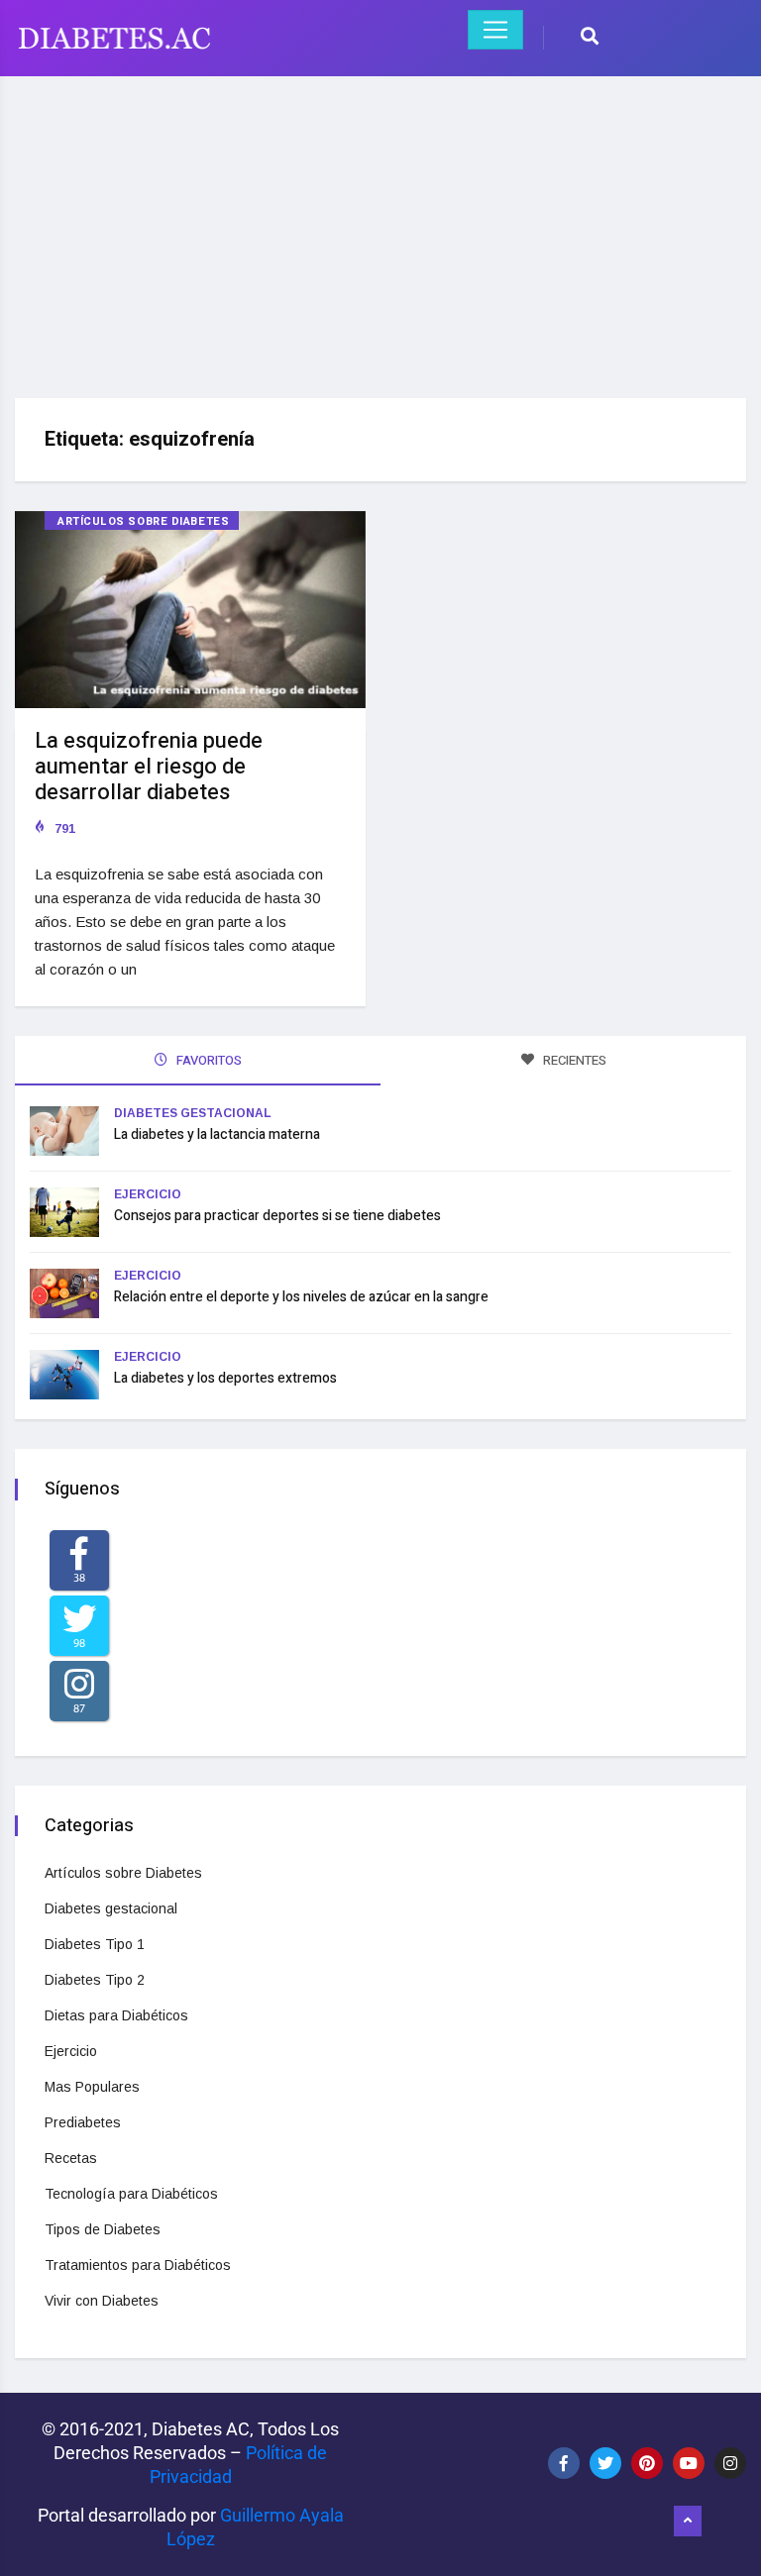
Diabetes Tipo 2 (95, 1980)
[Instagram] (730, 2463)
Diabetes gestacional (193, 1113)
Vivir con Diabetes (102, 2301)
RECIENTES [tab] (573, 1060)
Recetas (71, 2158)
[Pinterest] (647, 2463)
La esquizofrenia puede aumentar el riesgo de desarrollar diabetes (149, 767)
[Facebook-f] (564, 2463)
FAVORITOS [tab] (208, 1060)
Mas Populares (92, 2087)
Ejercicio (148, 1194)
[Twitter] (605, 2463)
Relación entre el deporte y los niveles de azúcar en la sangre (301, 1297)
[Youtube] (689, 2463)
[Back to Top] (688, 2522)
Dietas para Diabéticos (116, 2015)
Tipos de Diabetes (103, 2229)
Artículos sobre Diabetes (143, 521)
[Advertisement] (380, 230)
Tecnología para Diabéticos (131, 2194)
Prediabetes (83, 2122)
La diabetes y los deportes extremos (225, 1378)
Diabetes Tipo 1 (95, 1944)
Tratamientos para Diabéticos (138, 2265)
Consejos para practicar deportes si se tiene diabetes (277, 1216)
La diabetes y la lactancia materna (217, 1134)
